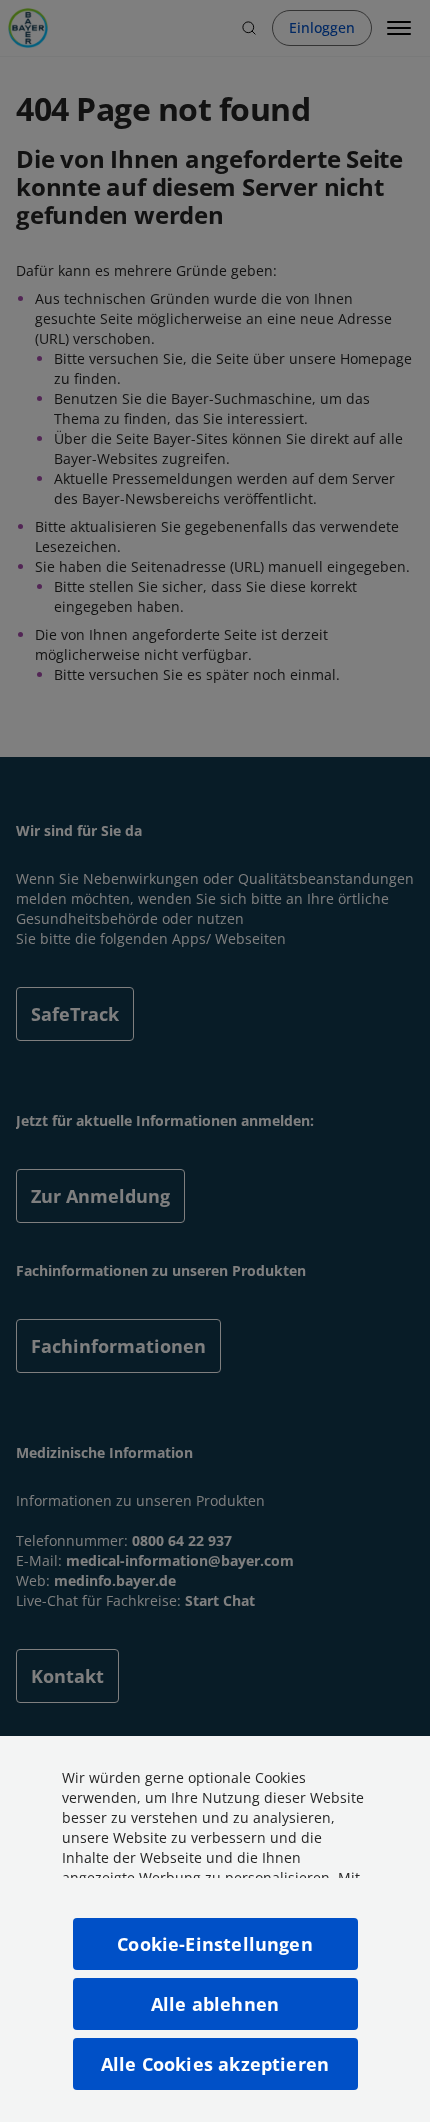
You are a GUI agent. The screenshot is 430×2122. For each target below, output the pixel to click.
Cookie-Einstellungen (215, 1944)
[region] (215, 1929)
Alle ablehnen (215, 2004)
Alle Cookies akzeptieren (215, 2064)
